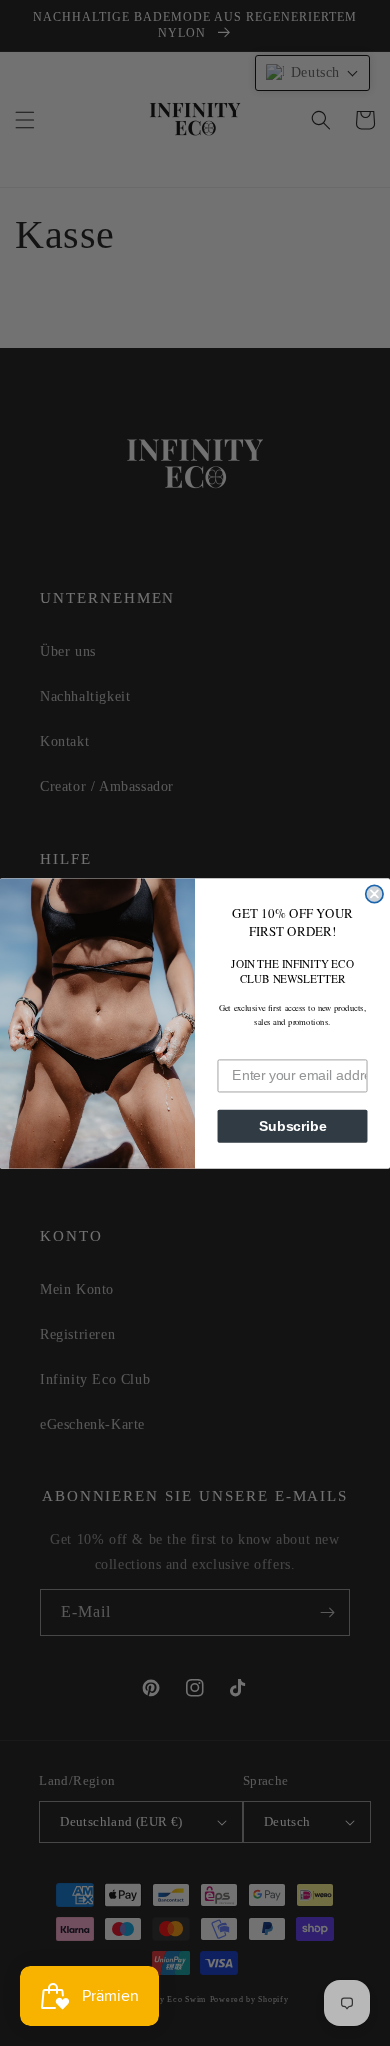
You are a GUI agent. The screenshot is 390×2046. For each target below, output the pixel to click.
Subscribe (293, 1125)
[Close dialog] (374, 893)
